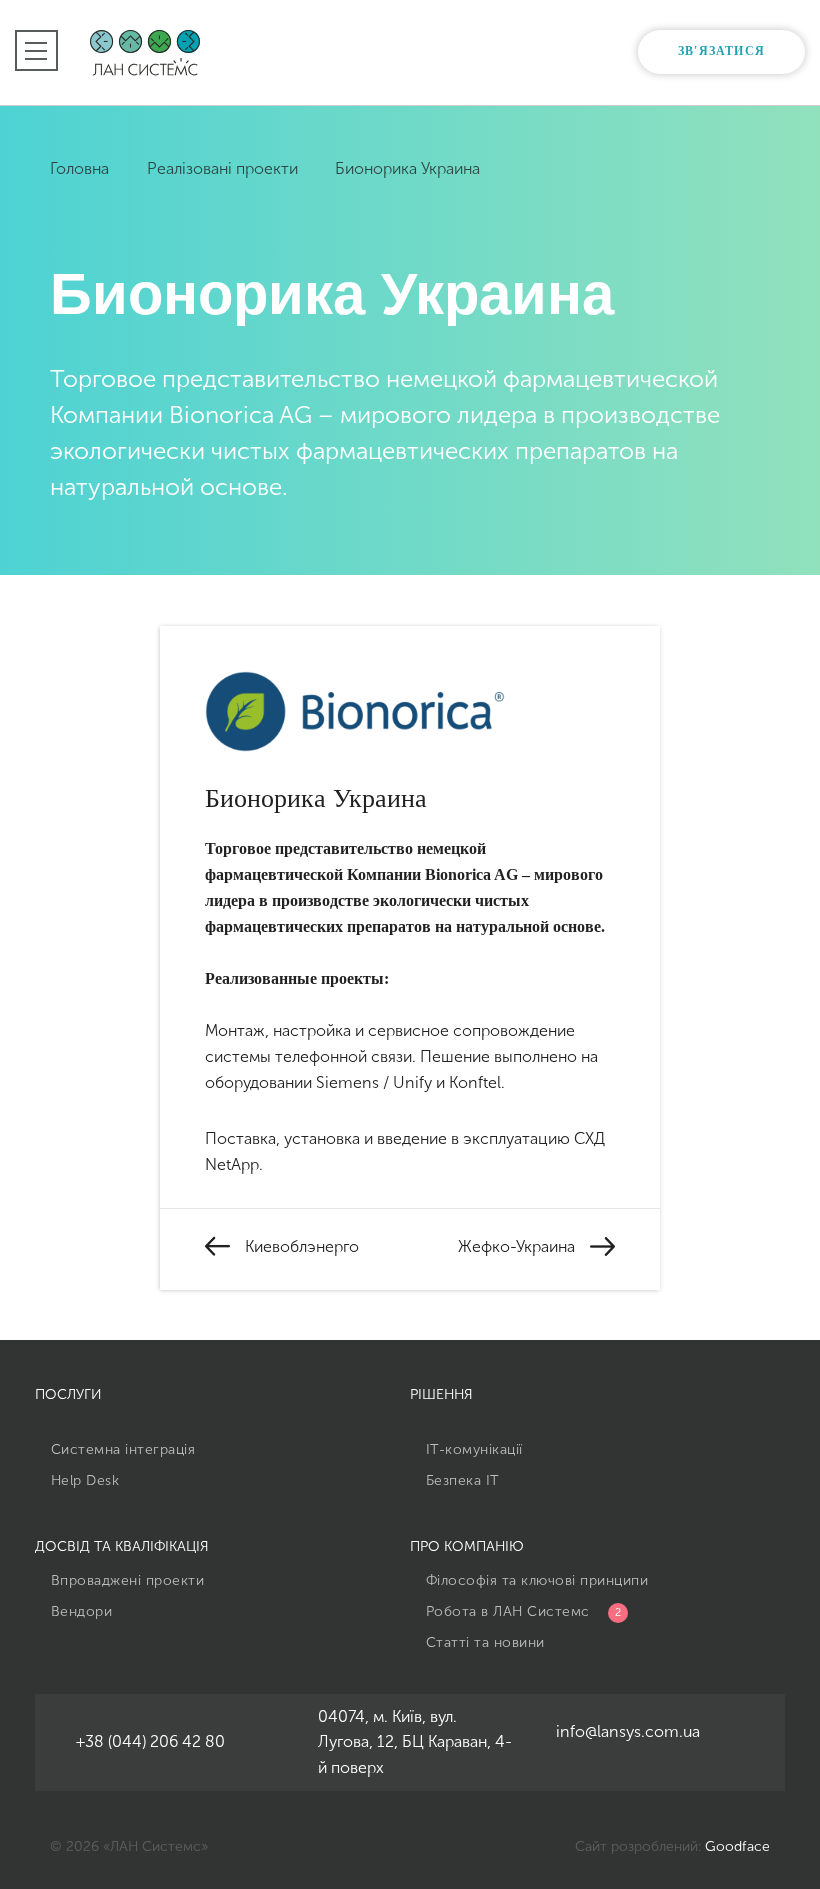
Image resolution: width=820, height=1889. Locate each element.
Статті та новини (483, 1642)
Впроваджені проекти (125, 1580)
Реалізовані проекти (224, 168)
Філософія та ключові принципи (534, 1580)
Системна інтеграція (120, 1449)
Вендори (79, 1611)
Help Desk (82, 1480)
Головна (81, 168)
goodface (737, 1846)
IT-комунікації (472, 1449)
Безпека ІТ (460, 1480)
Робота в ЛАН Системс (521, 1611)
